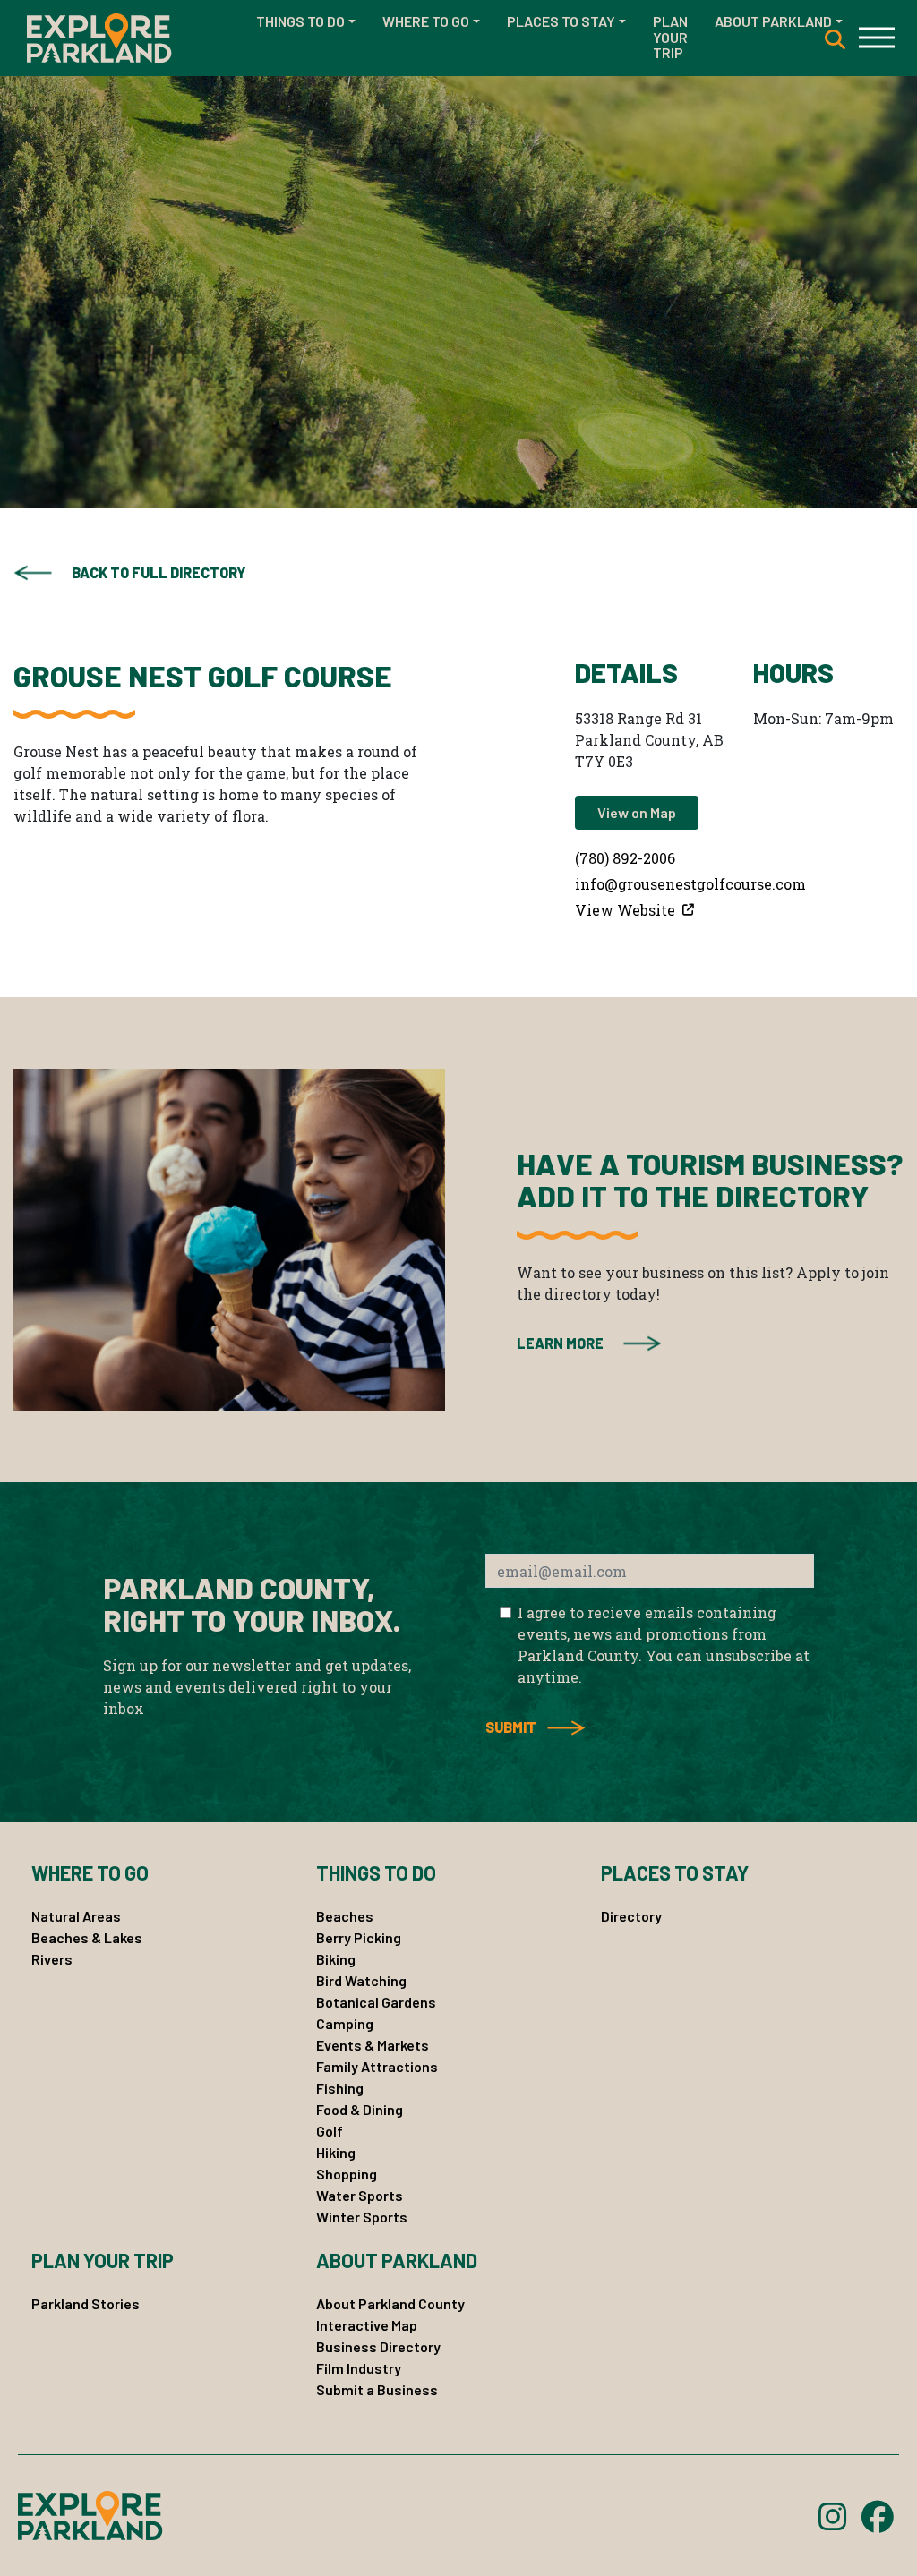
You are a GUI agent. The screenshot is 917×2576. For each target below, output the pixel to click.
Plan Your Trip (670, 37)
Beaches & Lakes (87, 1937)
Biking (336, 1959)
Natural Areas (76, 1916)
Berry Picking (359, 1937)
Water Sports (360, 2195)
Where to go (426, 21)
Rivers (52, 1959)
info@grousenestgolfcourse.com (690, 884)
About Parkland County (390, 2303)
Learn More (560, 1343)
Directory (631, 1916)
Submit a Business (377, 2389)
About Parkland (773, 21)
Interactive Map (367, 2325)
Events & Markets (373, 2045)
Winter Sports (362, 2217)
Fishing (340, 2088)
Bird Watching (361, 1980)
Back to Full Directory (159, 572)
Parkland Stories (86, 2303)
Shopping (347, 2174)
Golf (330, 2131)
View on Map (637, 812)
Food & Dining (360, 2109)
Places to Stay (561, 21)
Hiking (336, 2152)
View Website (627, 910)
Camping (345, 2023)
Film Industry (359, 2368)
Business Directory (378, 2346)
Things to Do (300, 21)
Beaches (345, 1916)
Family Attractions (377, 2066)
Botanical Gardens (376, 2002)
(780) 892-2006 (625, 858)
